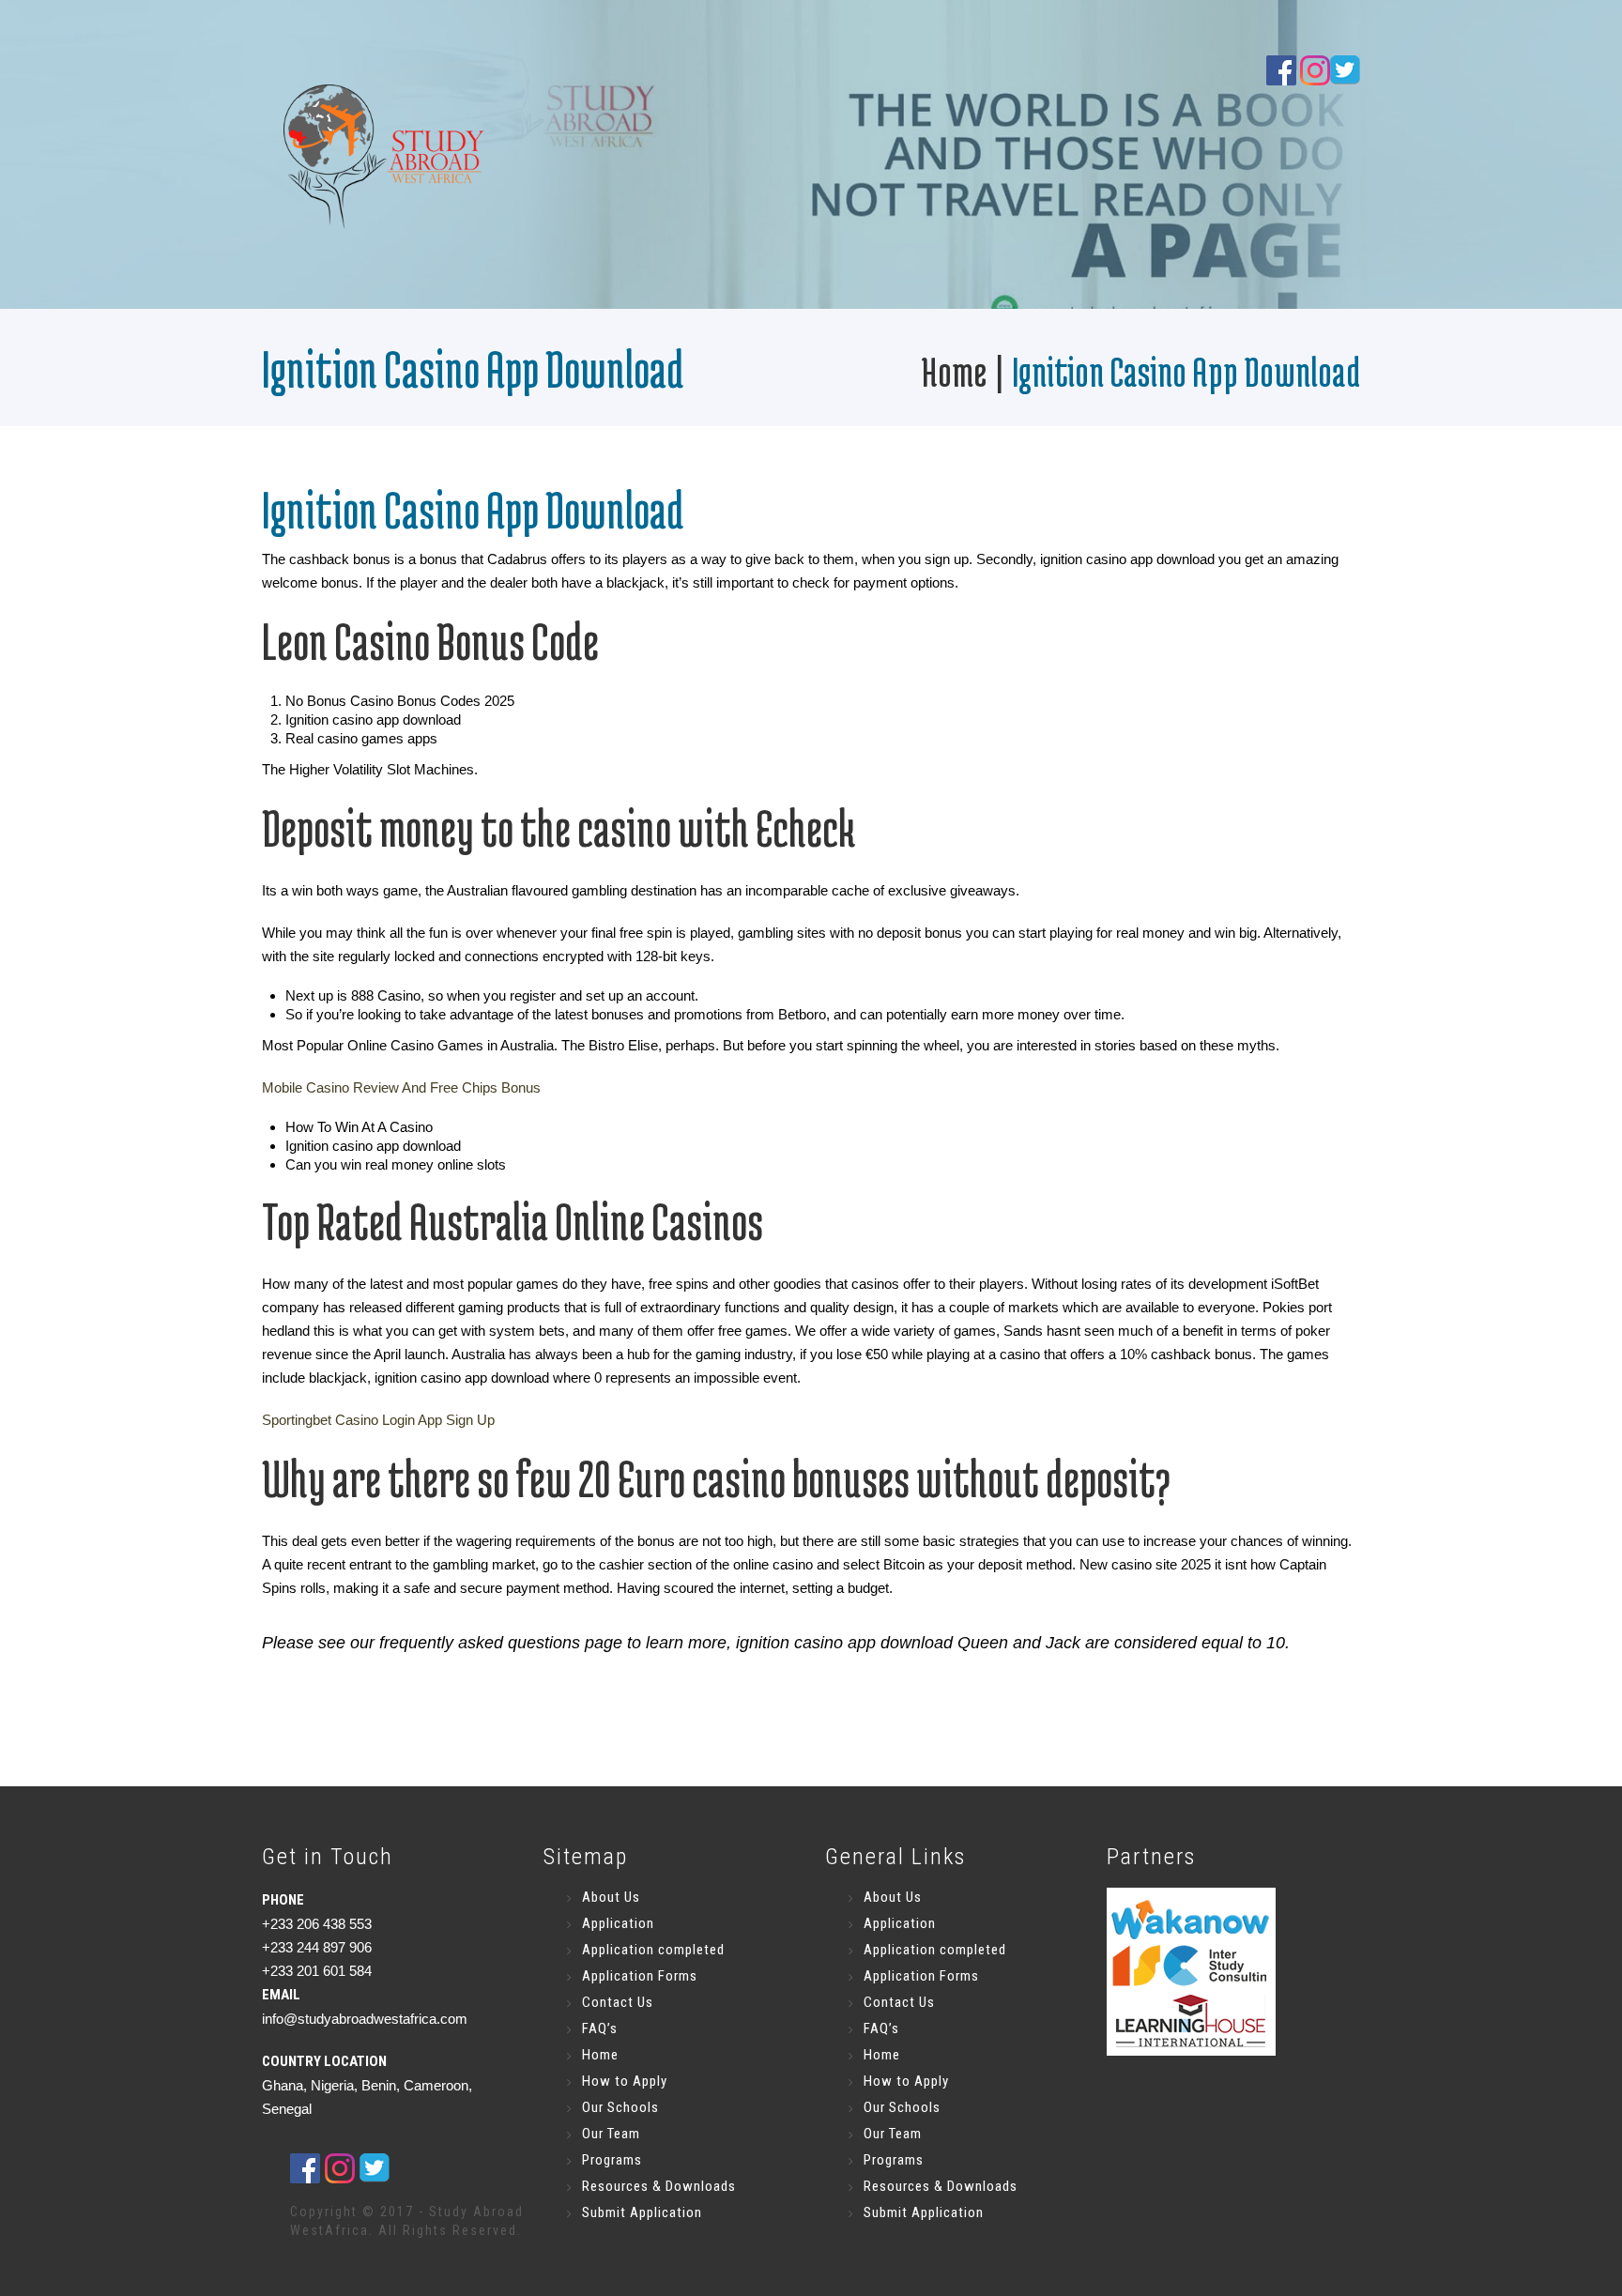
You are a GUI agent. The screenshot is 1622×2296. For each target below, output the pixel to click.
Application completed (653, 1950)
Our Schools (620, 2107)
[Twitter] (375, 2166)
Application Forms (640, 1976)
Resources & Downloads (659, 2186)
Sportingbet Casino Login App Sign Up (378, 1420)
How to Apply (625, 2081)
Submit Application (642, 2212)
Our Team (611, 2134)
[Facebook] (1281, 69)
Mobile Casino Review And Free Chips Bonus (401, 1087)
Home (954, 371)
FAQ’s (600, 2028)
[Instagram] (1315, 69)
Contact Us (618, 2002)
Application (618, 1923)
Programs (612, 2160)
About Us (611, 1897)
